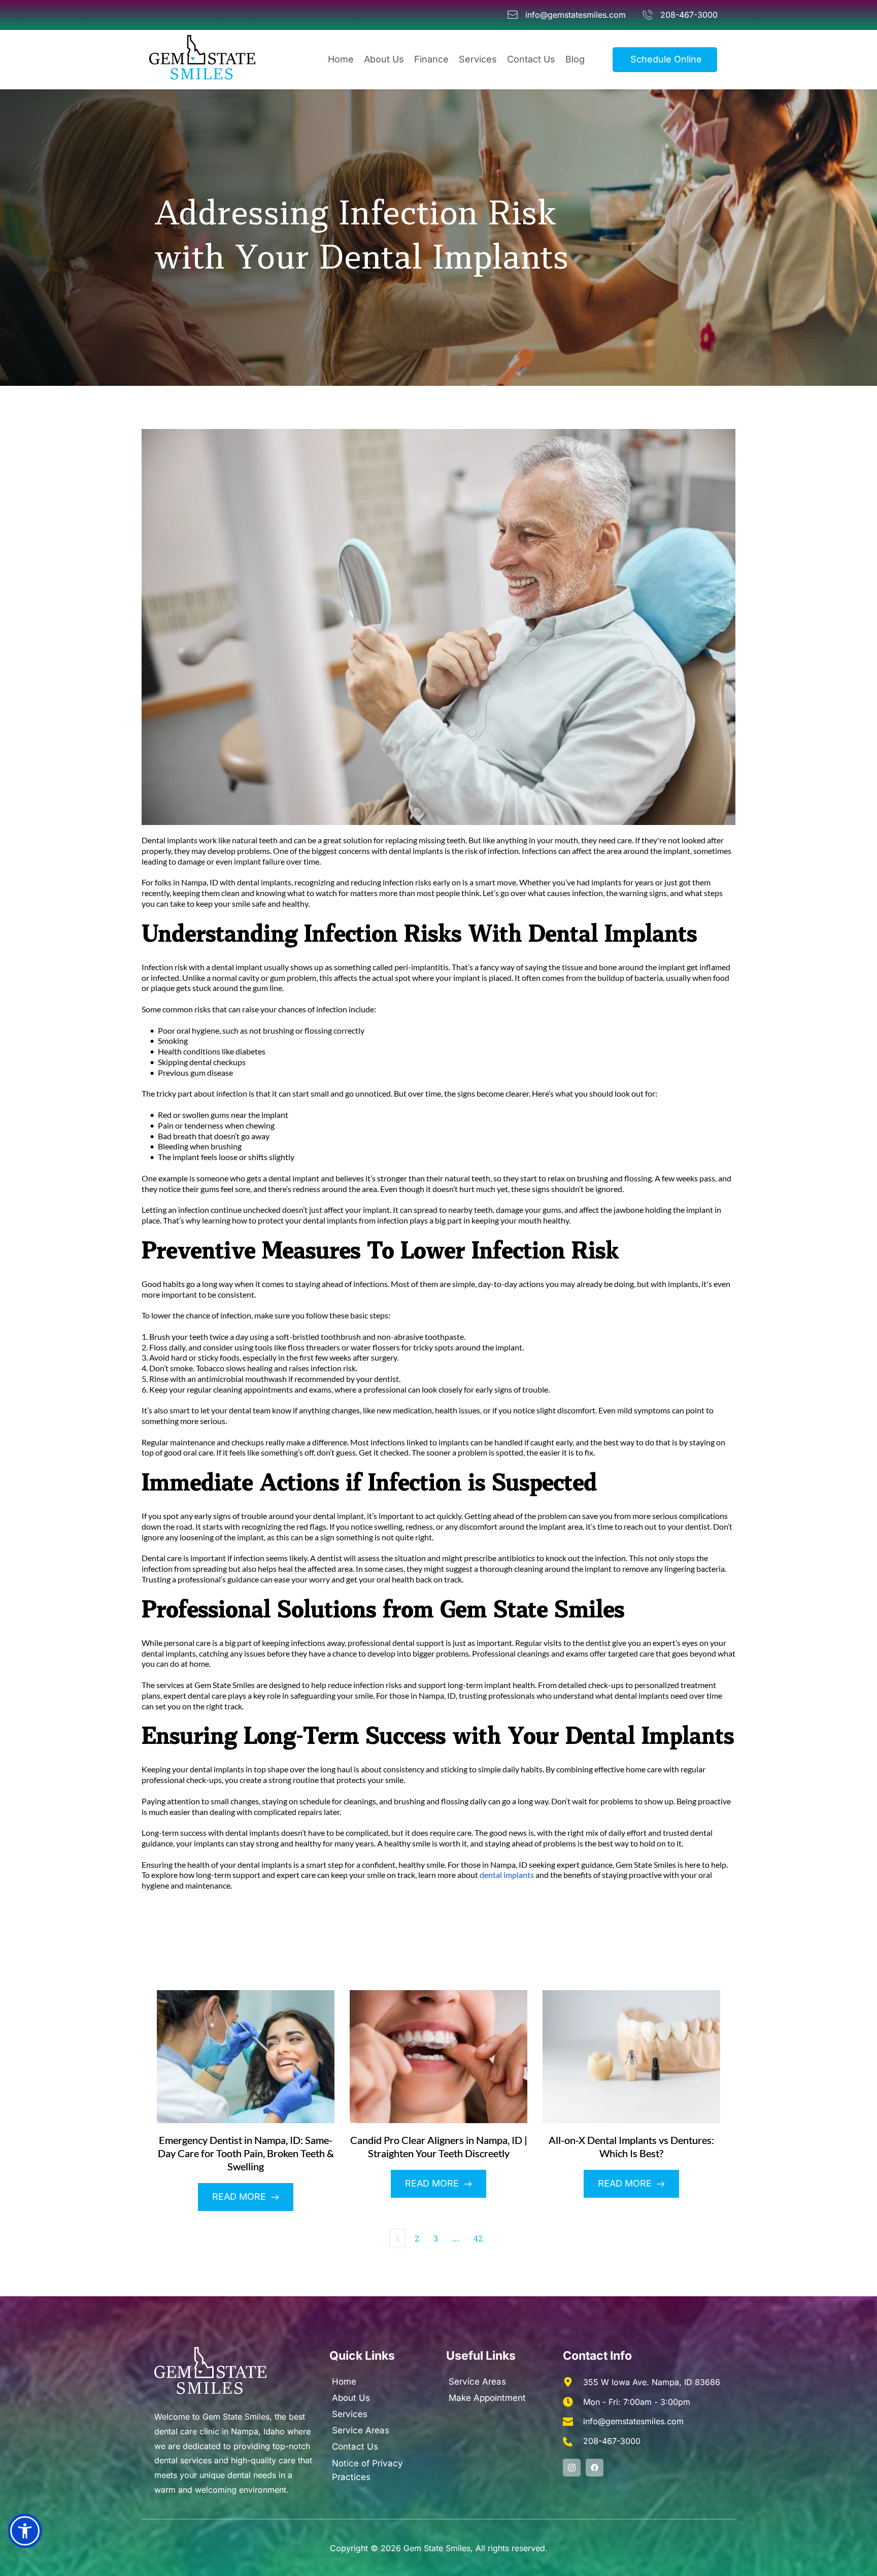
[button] (25, 2531)
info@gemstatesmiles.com (633, 2421)
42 (478, 2238)
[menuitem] (341, 60)
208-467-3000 (612, 2441)
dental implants (507, 1875)
